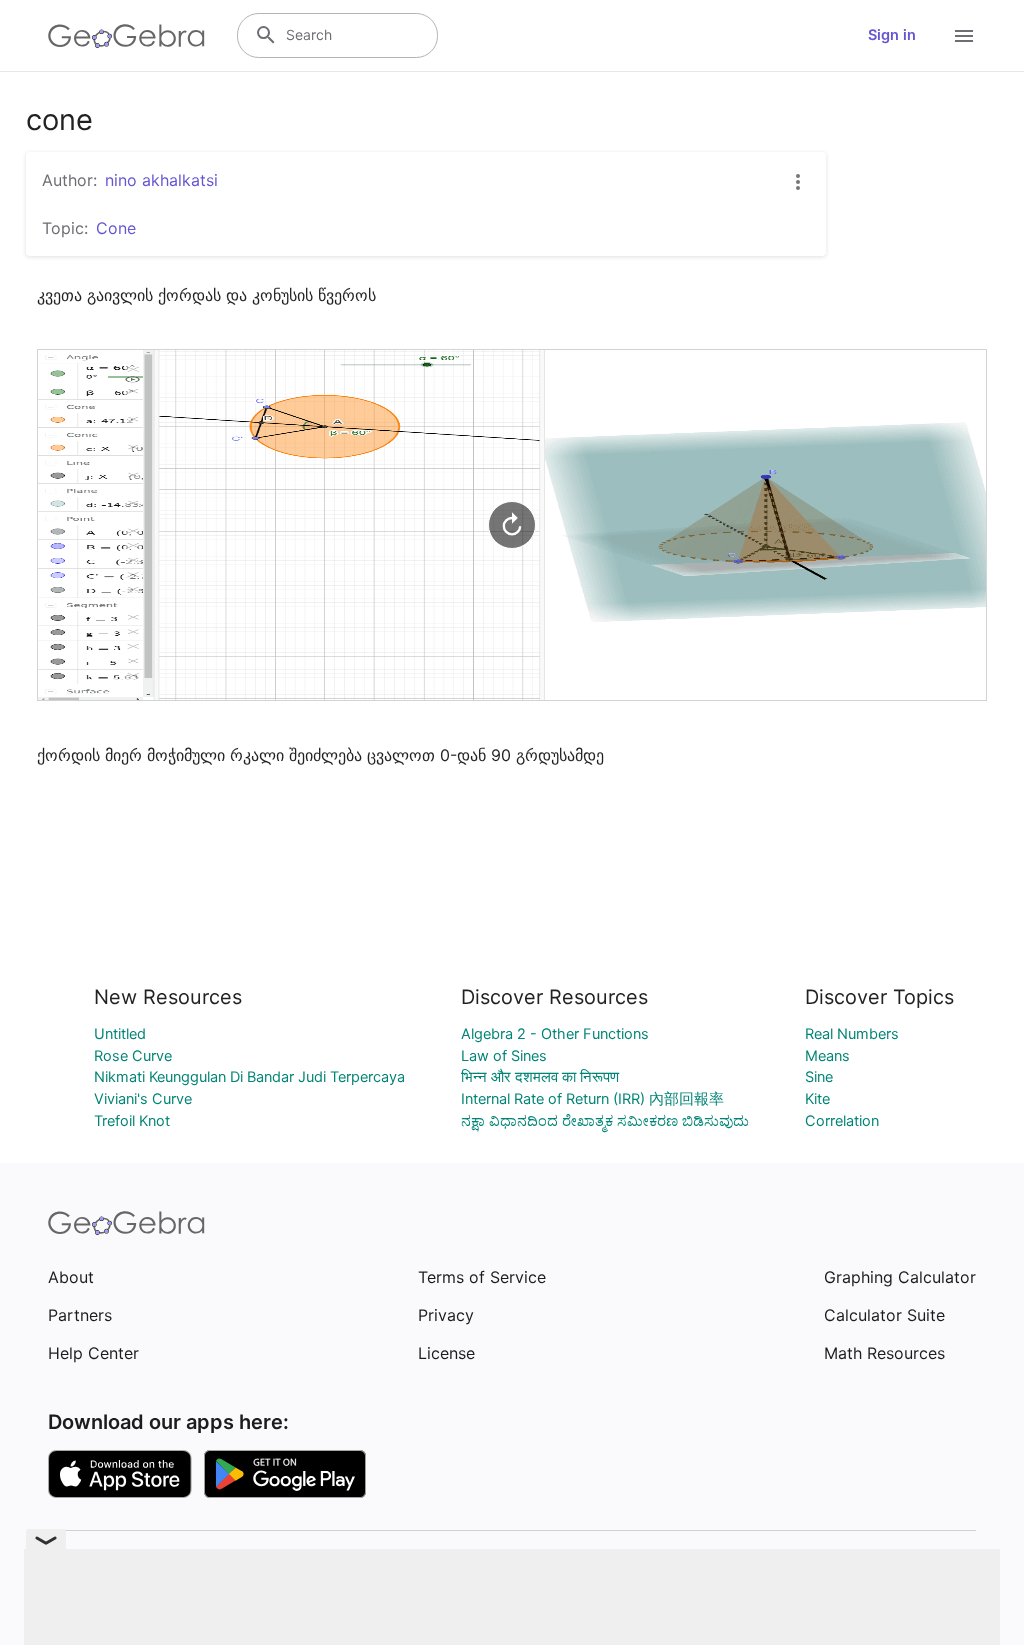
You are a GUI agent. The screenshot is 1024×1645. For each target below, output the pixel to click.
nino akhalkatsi (161, 180)
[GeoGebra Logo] (126, 36)
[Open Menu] (964, 36)
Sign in (892, 35)
